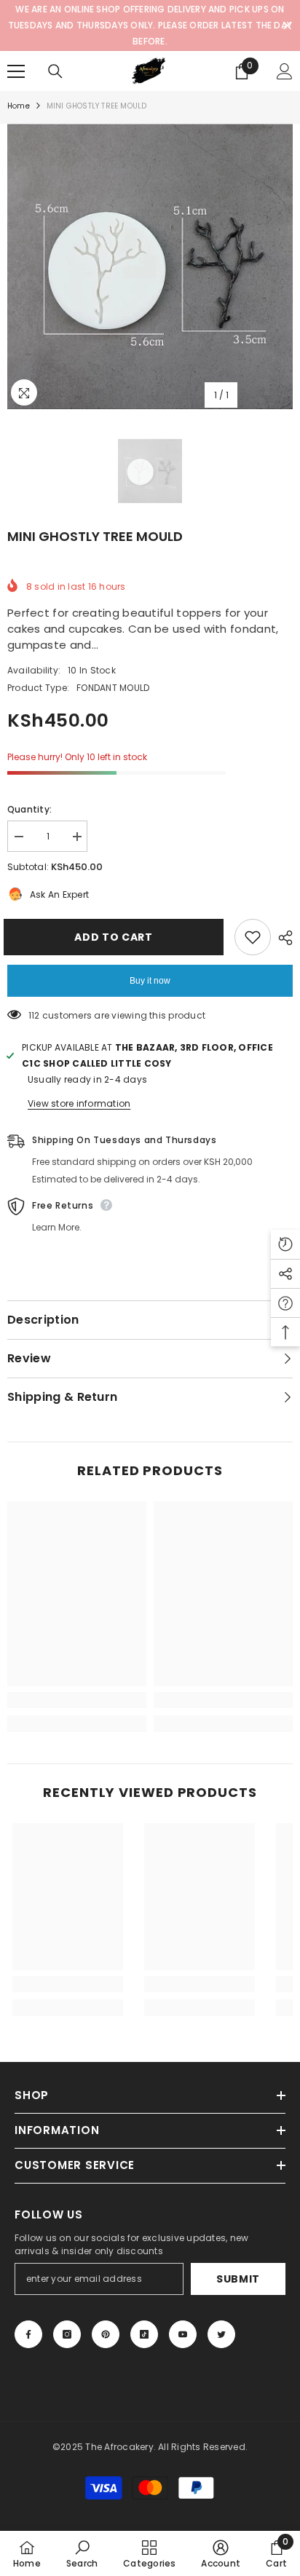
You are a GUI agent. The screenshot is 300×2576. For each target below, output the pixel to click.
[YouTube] (183, 2334)
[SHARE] (282, 938)
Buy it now (150, 981)
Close (287, 26)
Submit (238, 2279)
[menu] (16, 71)
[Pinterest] (106, 2334)
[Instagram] (67, 2334)
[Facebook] (28, 2334)
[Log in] (285, 71)
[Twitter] (221, 2334)
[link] (77, 1700)
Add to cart (117, 937)
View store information (79, 1103)
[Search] (55, 71)
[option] (150, 266)
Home (19, 106)
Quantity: (29, 809)
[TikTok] (144, 2334)
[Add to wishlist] (253, 937)
